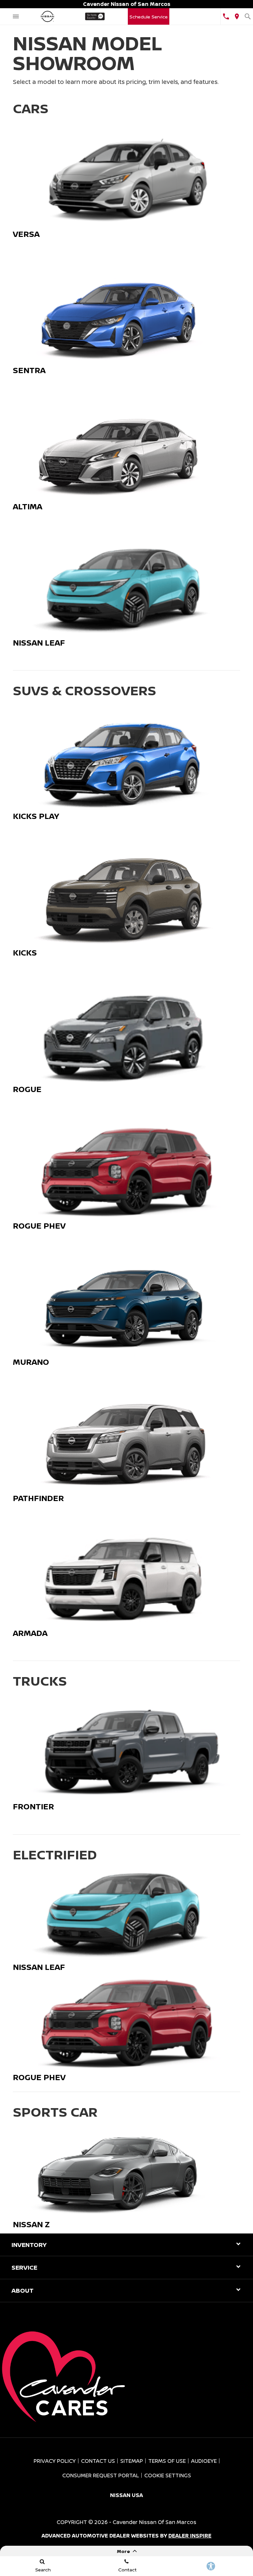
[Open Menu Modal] (16, 16)
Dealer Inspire (190, 2536)
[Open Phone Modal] (226, 16)
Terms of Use (167, 2461)
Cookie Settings (168, 2475)
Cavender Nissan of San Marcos (155, 2522)
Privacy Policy (55, 2461)
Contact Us (98, 2461)
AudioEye (204, 2461)
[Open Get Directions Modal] (237, 16)
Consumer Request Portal (101, 2475)
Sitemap (132, 2461)
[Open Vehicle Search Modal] (248, 16)
